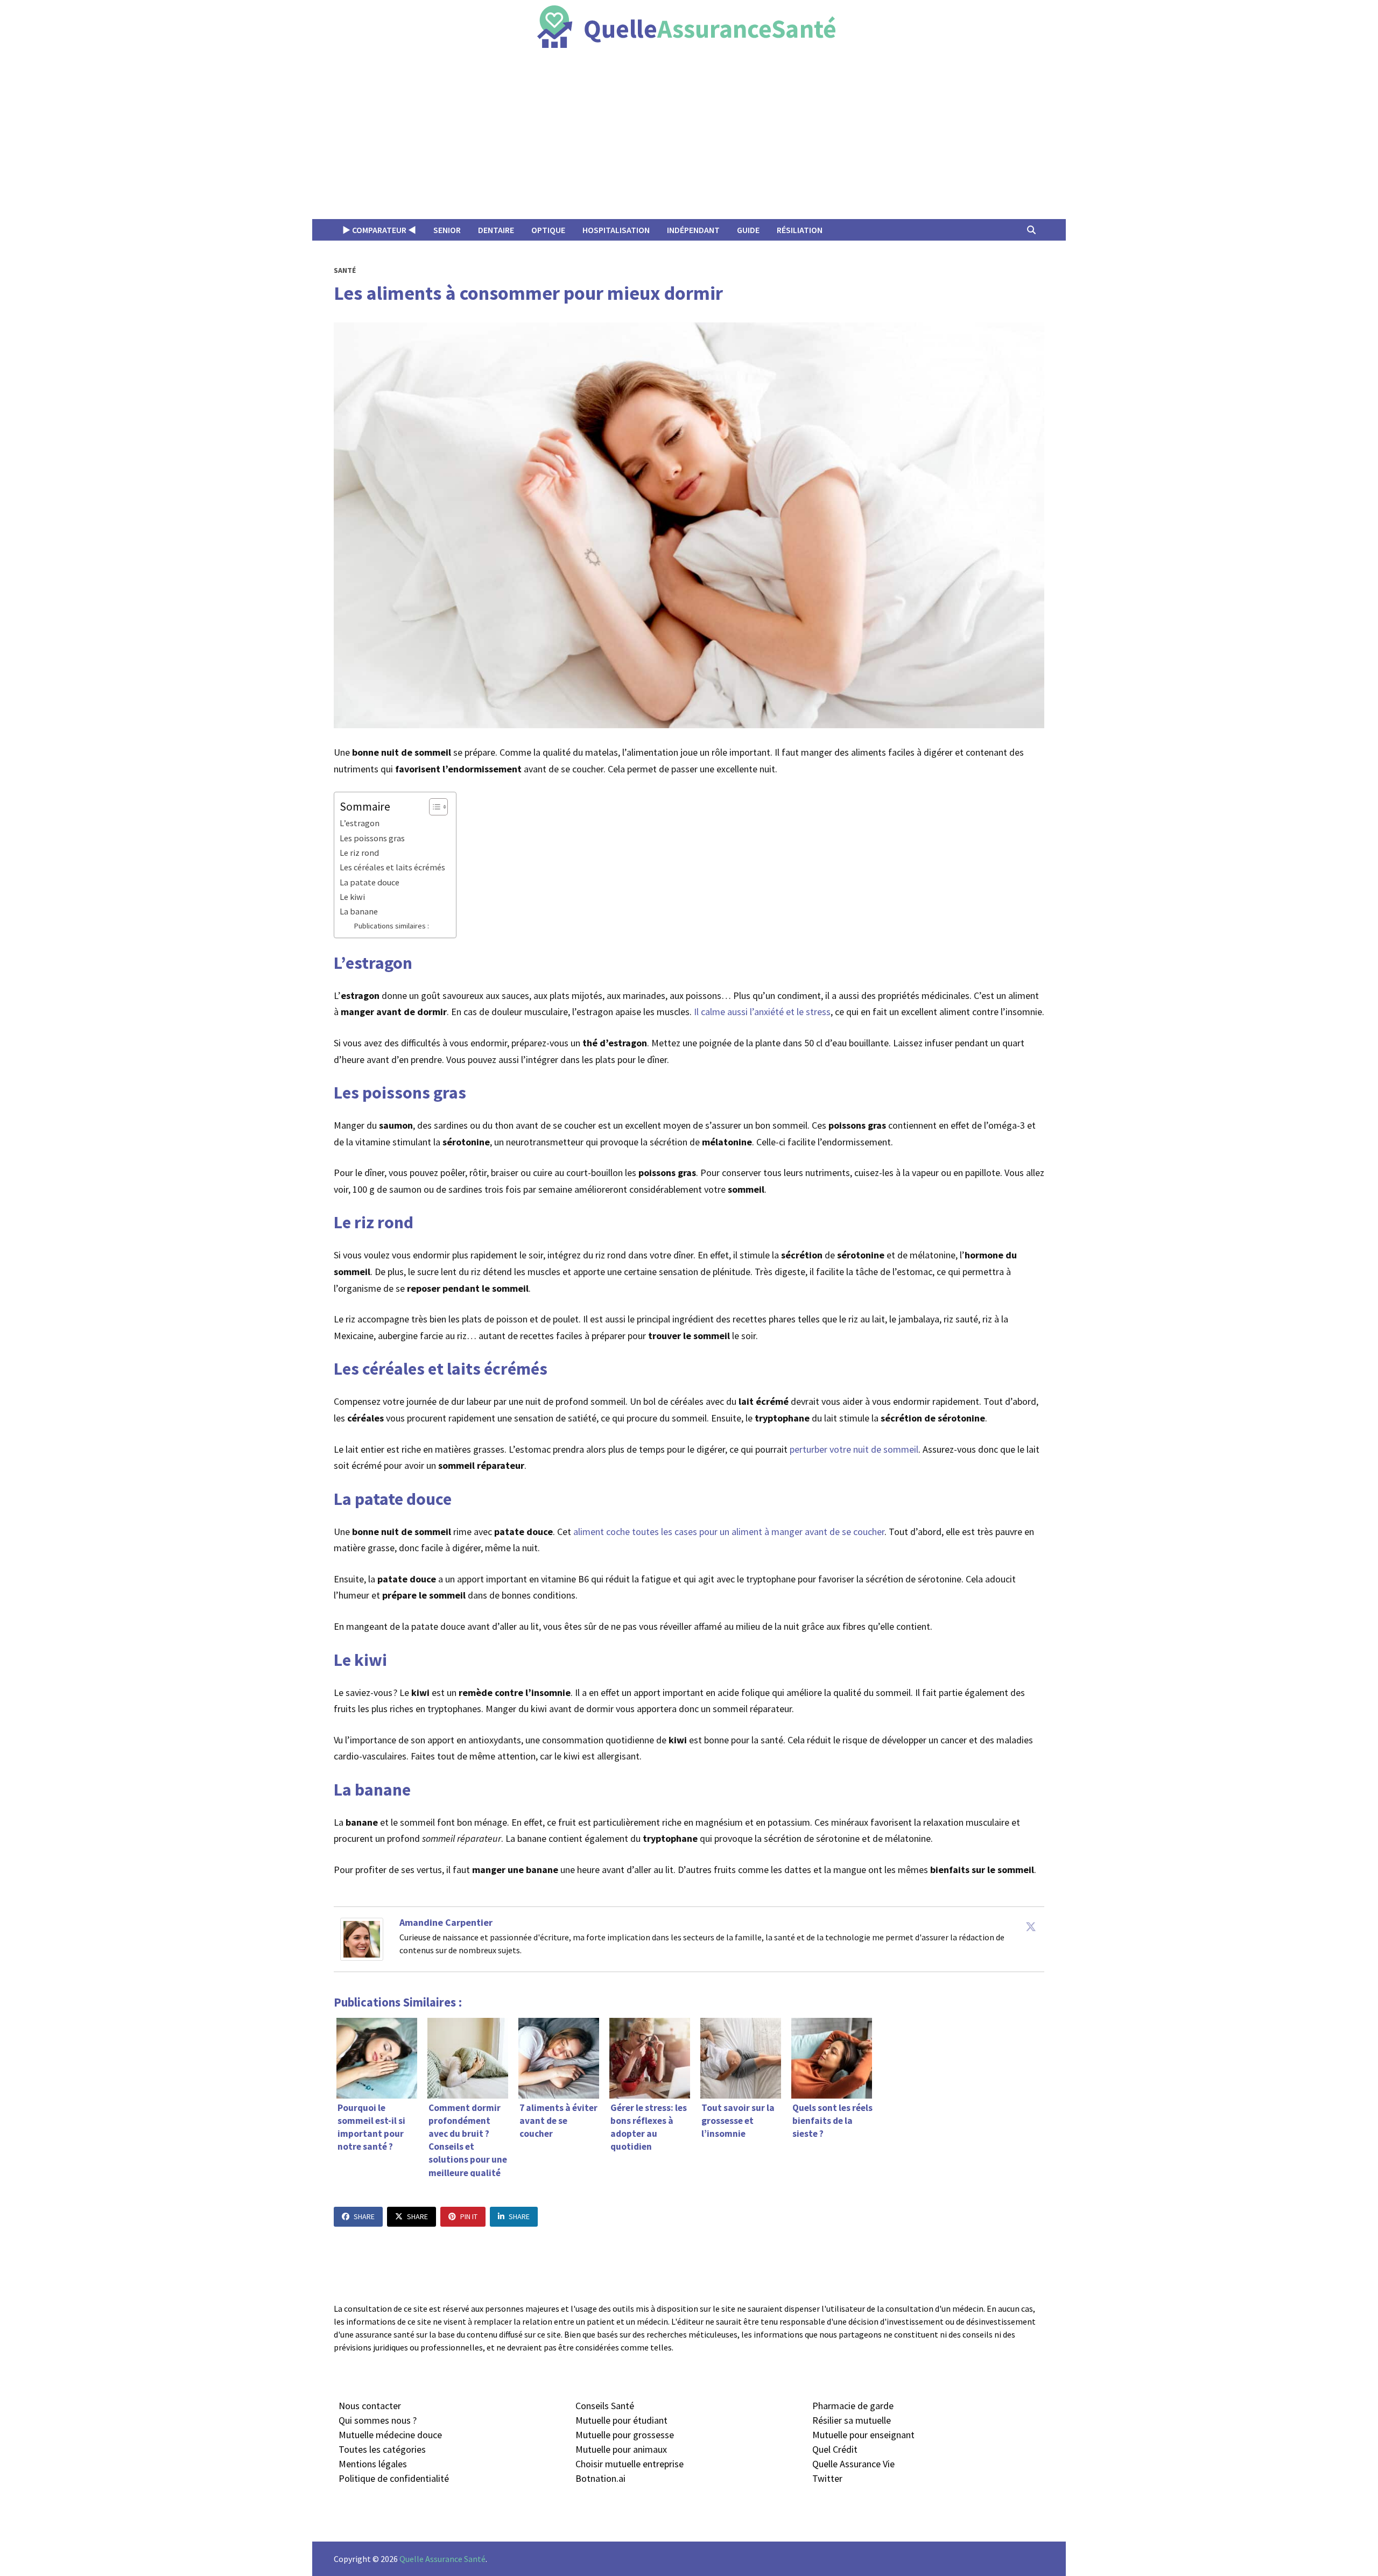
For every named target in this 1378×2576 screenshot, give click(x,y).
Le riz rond (359, 853)
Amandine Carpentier (446, 1922)
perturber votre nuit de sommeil (854, 1449)
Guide (748, 230)
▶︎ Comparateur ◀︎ (379, 230)
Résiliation (800, 230)
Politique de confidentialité (394, 2478)
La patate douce (370, 882)
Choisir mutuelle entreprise (630, 2464)
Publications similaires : (391, 926)
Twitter (827, 2478)
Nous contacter (370, 2406)
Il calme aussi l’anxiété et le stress (762, 1012)
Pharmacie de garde (853, 2406)
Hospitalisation (616, 230)
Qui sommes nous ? (378, 2420)
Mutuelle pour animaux (621, 2449)
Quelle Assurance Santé (442, 2559)
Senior (447, 230)
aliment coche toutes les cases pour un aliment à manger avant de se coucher (729, 1532)
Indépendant (693, 230)
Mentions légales (373, 2464)
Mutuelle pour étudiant (621, 2420)
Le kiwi (352, 897)
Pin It (469, 2216)
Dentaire (496, 230)
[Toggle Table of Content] (433, 807)
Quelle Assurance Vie (853, 2464)
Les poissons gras (372, 838)
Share (364, 2216)
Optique (548, 230)
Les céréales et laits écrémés (392, 867)
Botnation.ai (600, 2478)
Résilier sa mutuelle (852, 2420)
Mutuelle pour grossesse (625, 2435)
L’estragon (360, 823)
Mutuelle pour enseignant (863, 2435)
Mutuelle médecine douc (388, 2435)
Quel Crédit (835, 2449)
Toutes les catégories (382, 2449)
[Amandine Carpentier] (362, 1938)
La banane (359, 911)
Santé (345, 270)
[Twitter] (1031, 1926)
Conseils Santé (605, 2406)
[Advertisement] (689, 138)
